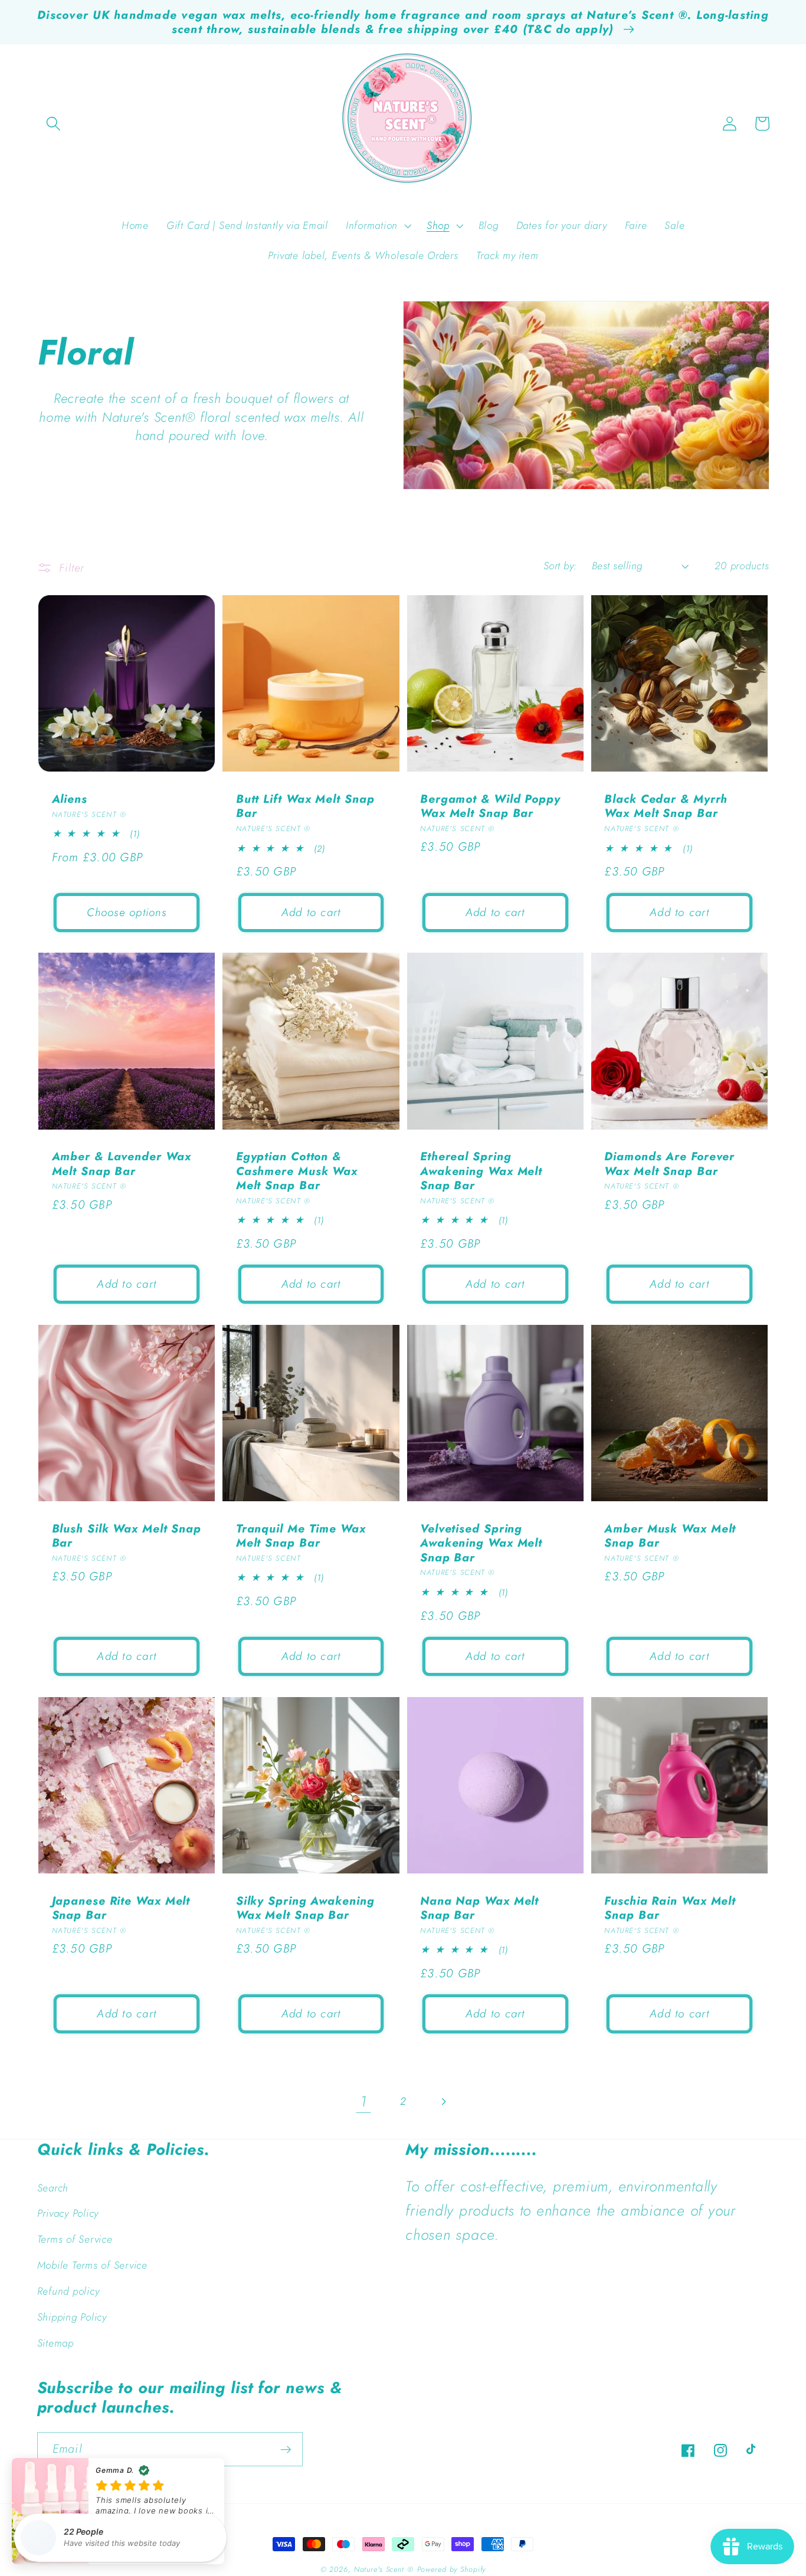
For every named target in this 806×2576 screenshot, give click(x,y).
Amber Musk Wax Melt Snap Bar (670, 1536)
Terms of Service (75, 2239)
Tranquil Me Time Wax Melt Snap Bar (301, 1536)
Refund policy (68, 2291)
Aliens (70, 799)
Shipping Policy (72, 2317)
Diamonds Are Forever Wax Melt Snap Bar (669, 1164)
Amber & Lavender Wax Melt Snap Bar (122, 1164)
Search (53, 2188)
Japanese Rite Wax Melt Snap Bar (121, 1908)
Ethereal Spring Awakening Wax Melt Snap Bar (481, 1171)
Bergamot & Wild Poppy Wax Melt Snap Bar (490, 806)
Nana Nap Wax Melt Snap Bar (479, 1908)
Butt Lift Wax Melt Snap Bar (305, 806)
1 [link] (363, 2101)
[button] (53, 124)
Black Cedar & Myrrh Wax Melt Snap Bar (666, 806)
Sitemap (55, 2343)
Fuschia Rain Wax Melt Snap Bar (670, 1908)
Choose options (127, 912)
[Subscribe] (286, 2449)
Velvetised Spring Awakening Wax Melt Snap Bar (481, 1543)
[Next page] (443, 2101)
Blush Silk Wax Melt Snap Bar (127, 1536)
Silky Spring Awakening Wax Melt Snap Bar (305, 1908)
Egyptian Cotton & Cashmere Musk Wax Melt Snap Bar (297, 1171)
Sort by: (560, 566)
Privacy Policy (68, 2213)
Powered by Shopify (452, 2570)
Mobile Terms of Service (92, 2265)
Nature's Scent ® (384, 2570)
